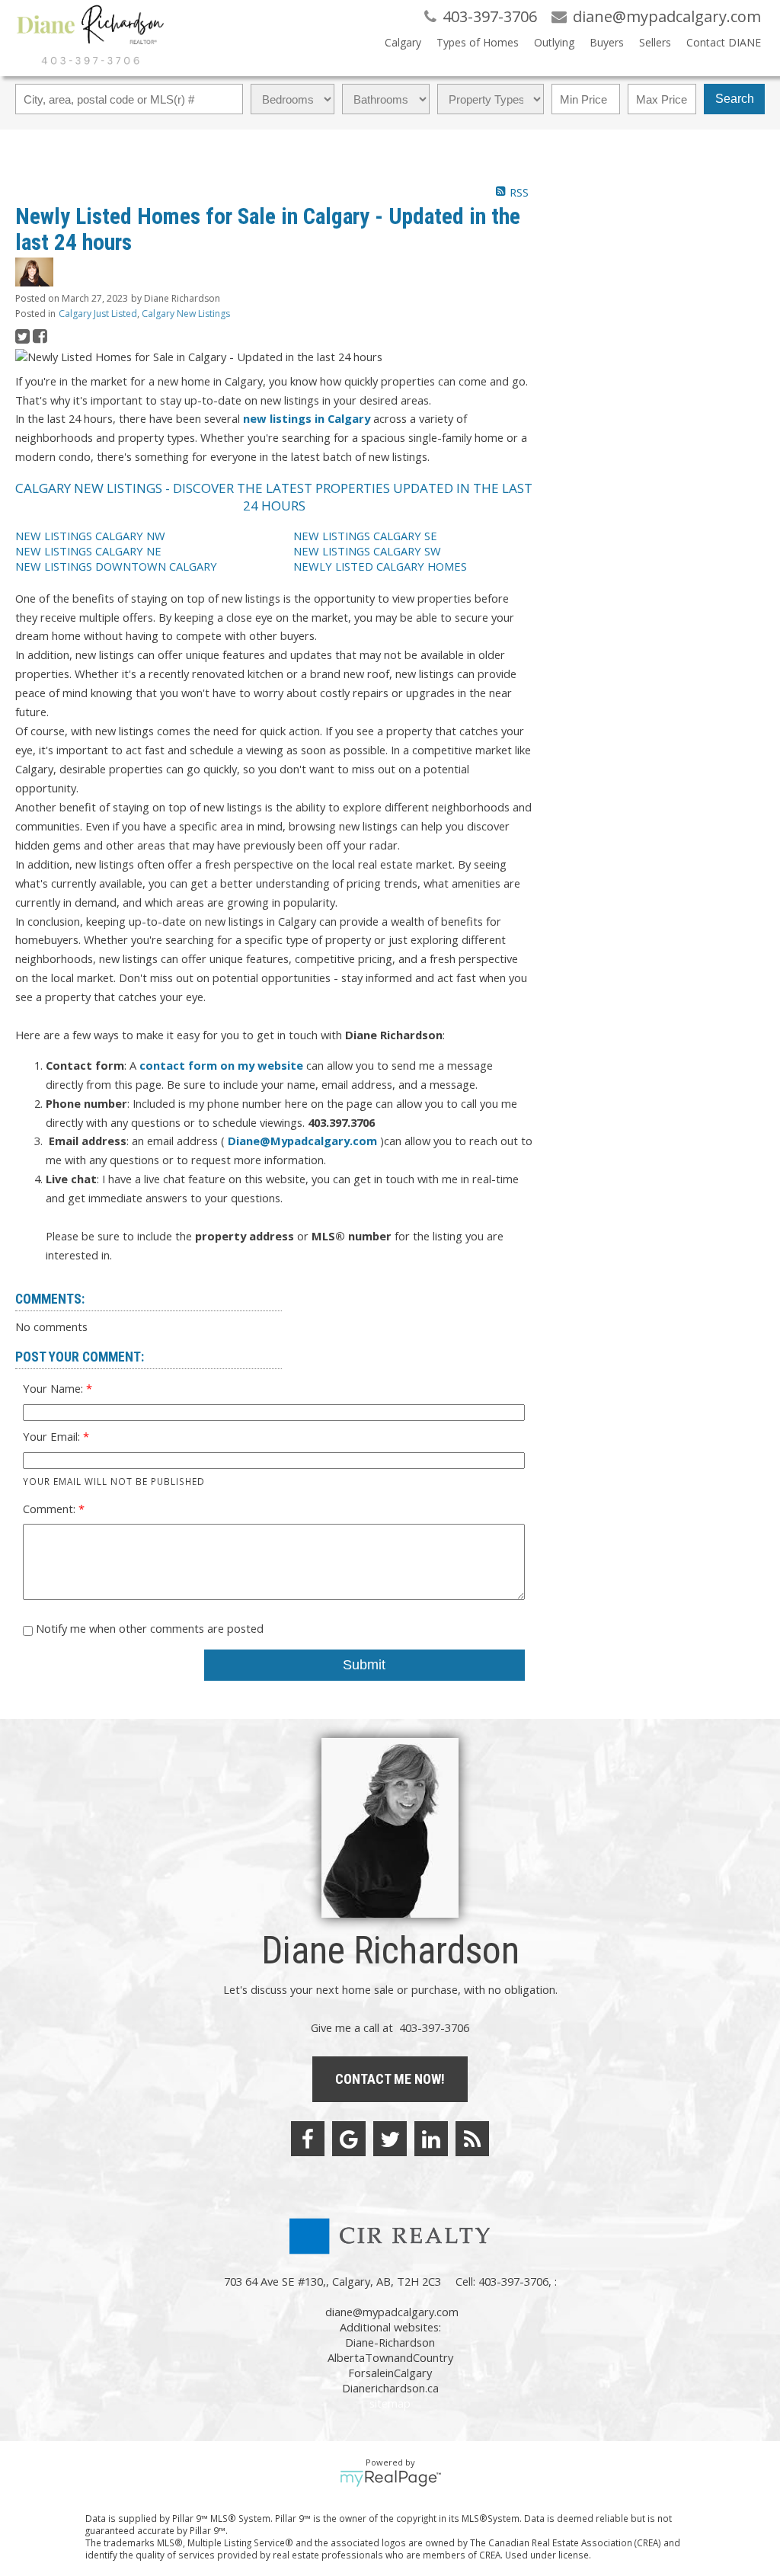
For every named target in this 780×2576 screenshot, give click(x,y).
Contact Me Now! (390, 2079)
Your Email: (53, 1436)
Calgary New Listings (186, 314)
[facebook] (308, 2139)
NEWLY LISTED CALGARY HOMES (380, 566)
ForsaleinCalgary (390, 2373)
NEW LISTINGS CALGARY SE (365, 536)
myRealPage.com (390, 2478)
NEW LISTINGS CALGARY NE (88, 551)
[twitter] (390, 2139)
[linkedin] (431, 2139)
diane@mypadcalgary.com (392, 2312)
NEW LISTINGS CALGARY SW (367, 551)
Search (735, 99)
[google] (349, 2139)
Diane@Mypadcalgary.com (302, 1141)
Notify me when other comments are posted (148, 1628)
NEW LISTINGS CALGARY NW (90, 536)
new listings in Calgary (307, 418)
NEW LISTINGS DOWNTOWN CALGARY (116, 566)
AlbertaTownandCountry (390, 2357)
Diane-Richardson (390, 2342)
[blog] (472, 2139)
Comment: (51, 1509)
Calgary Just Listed (98, 314)
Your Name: (54, 1388)
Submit (364, 1665)
